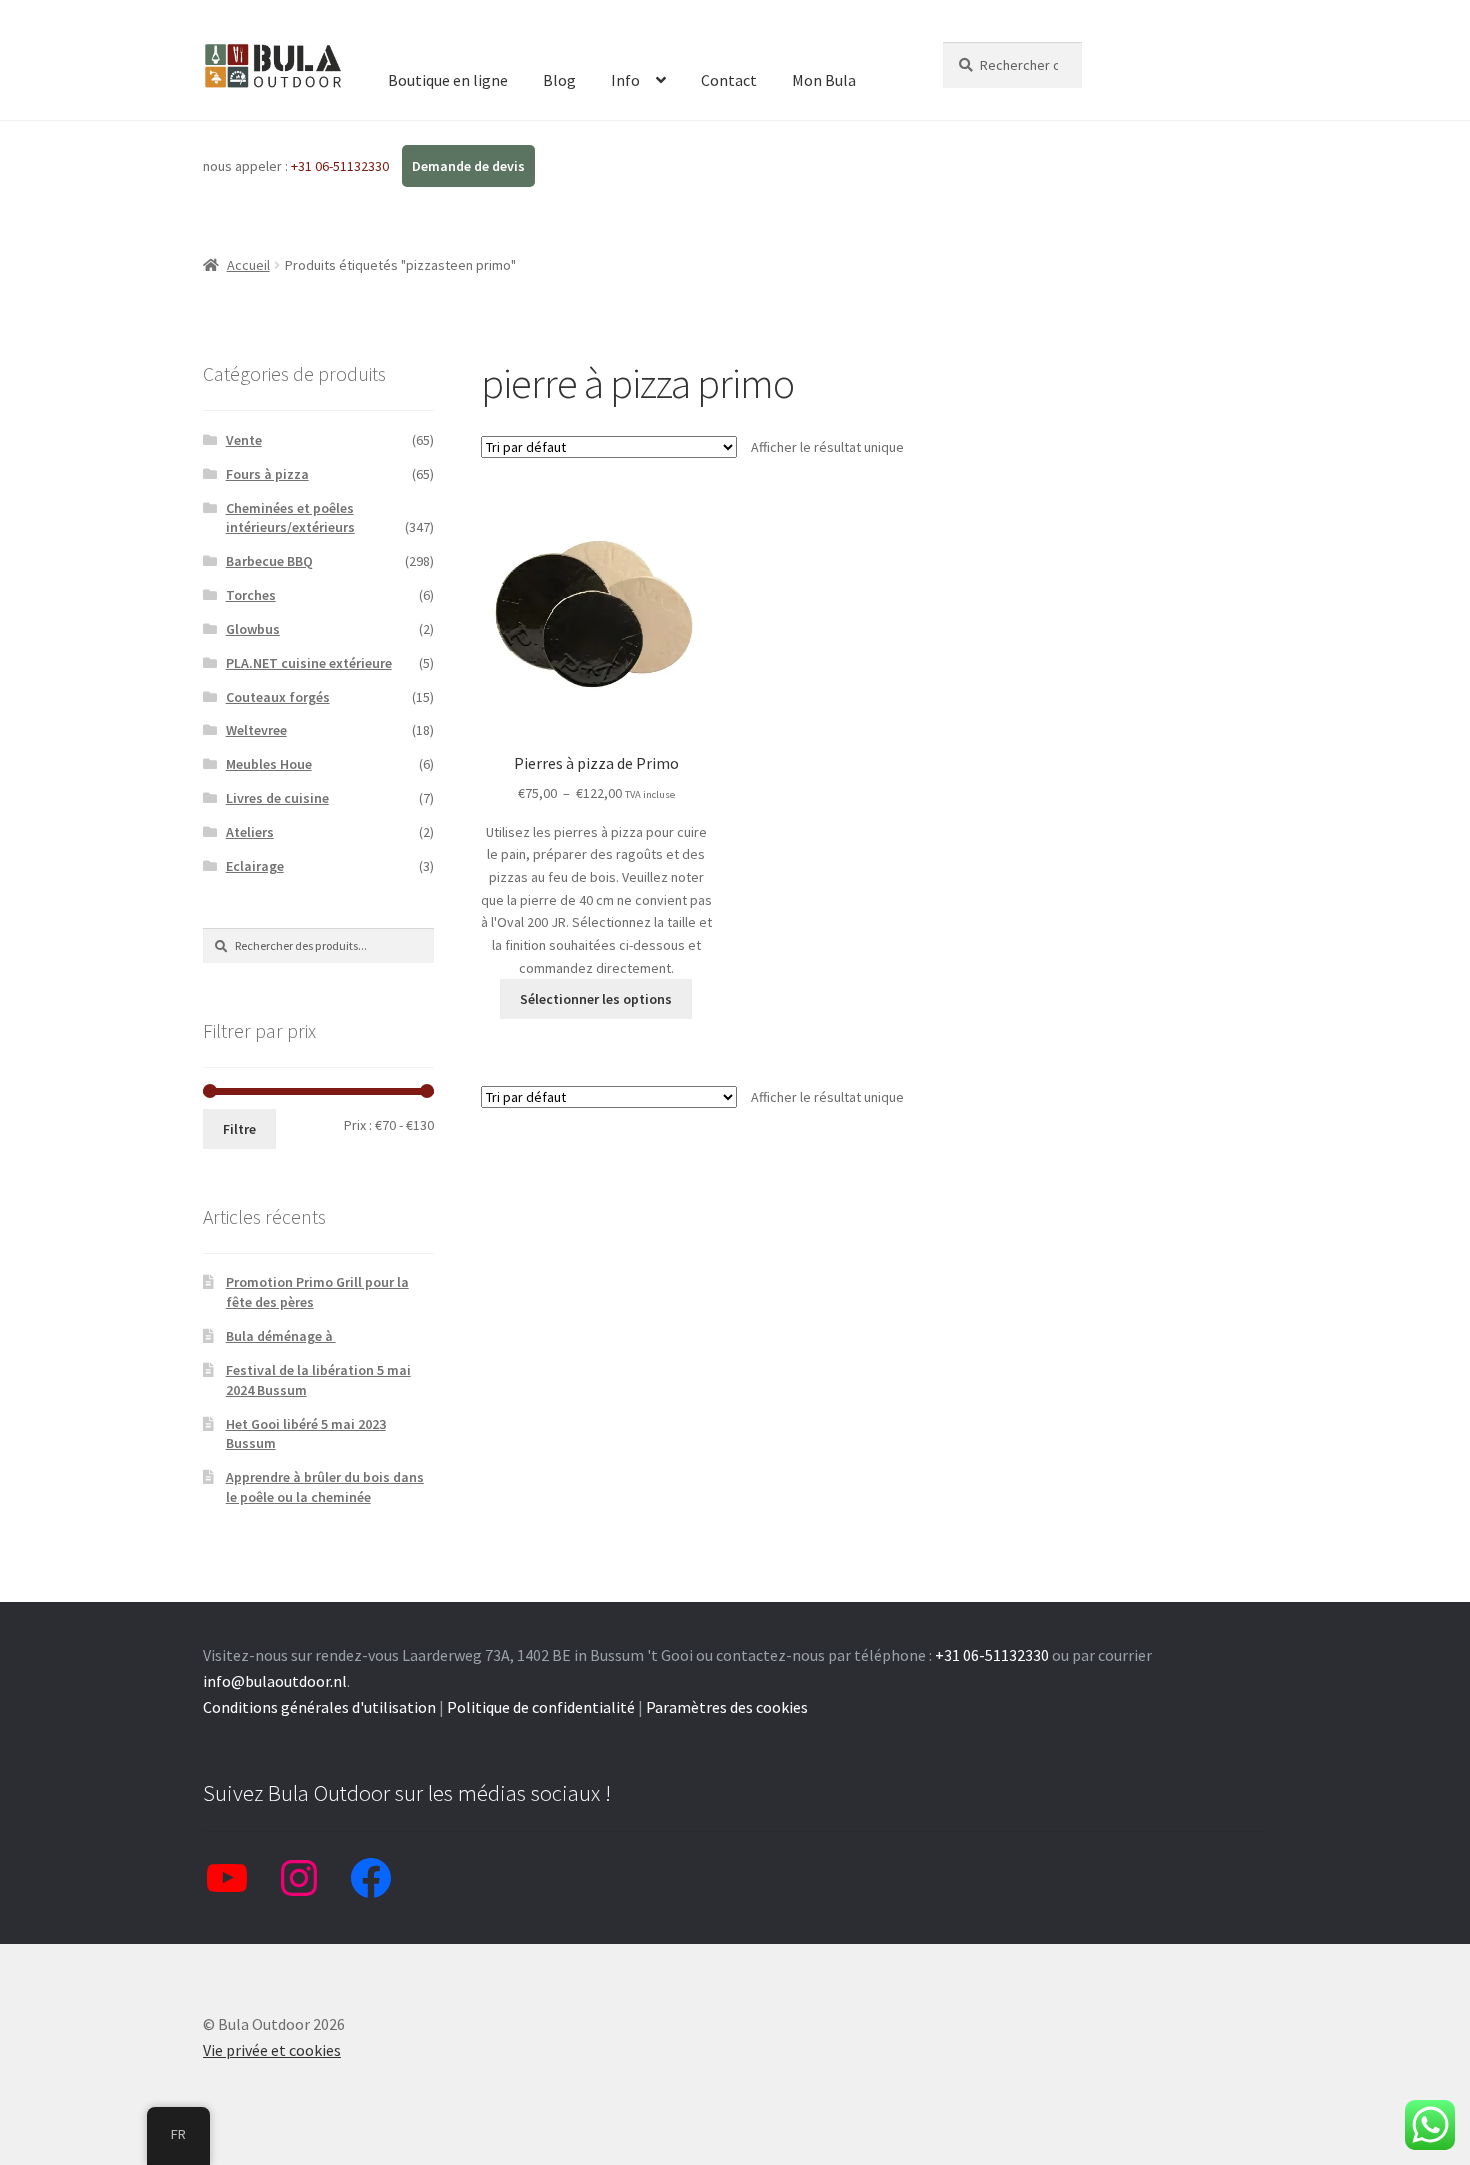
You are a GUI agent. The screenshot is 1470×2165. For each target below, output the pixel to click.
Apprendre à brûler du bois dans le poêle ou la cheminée (325, 1487)
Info (625, 80)
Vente (244, 440)
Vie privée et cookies (272, 2050)
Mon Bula (824, 80)
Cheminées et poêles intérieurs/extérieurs (290, 518)
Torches (251, 595)
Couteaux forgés (278, 697)
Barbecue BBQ (269, 561)
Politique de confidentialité (541, 1707)
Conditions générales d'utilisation (319, 1707)
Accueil (248, 265)
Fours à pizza (267, 474)
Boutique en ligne (448, 80)
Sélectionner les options (596, 999)
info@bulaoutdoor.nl (275, 1681)
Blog (559, 80)
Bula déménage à (281, 1336)
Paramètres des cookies (727, 1707)
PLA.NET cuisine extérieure (309, 663)
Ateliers (250, 832)
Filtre (239, 1129)
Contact (729, 80)
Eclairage (255, 866)
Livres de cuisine (277, 798)
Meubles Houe (269, 764)
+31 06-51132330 (341, 166)
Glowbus (253, 629)
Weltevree (256, 730)
